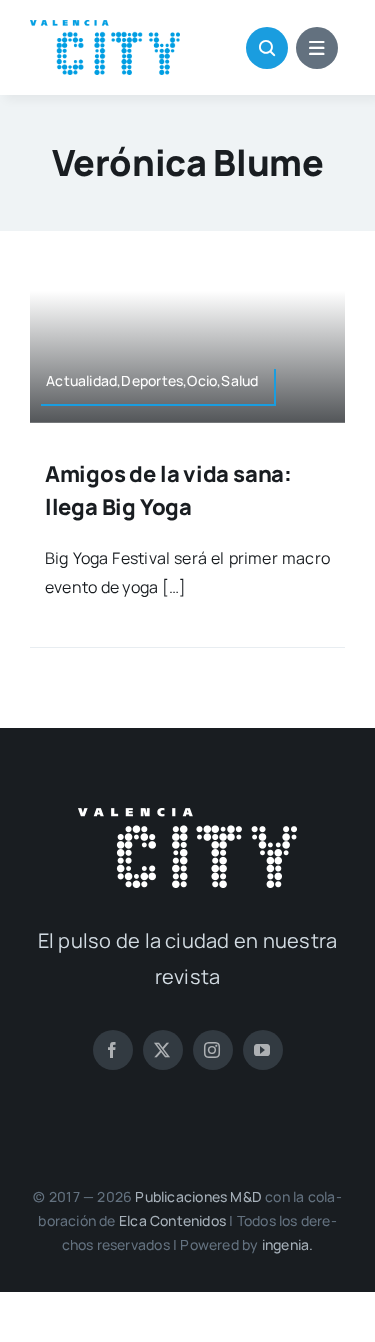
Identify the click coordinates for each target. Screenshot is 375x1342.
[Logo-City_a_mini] (105, 28)
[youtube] (263, 1050)
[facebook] (113, 1050)
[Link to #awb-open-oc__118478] (267, 48)
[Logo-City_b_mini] (187, 816)
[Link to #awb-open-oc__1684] (317, 48)
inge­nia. (288, 1244)
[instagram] (213, 1050)
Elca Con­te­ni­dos (172, 1220)
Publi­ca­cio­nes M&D (198, 1196)
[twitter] (163, 1050)
